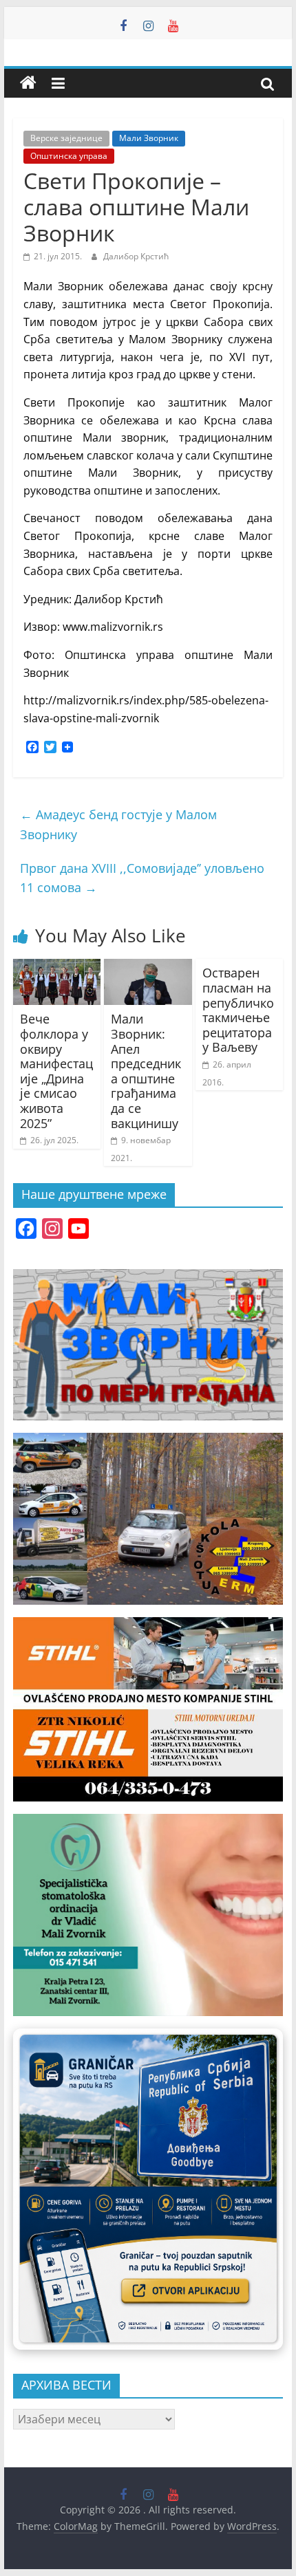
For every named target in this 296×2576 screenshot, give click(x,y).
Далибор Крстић (136, 256)
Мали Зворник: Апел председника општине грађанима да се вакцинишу (146, 1071)
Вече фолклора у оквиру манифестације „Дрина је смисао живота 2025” (56, 1071)
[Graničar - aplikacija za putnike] (148, 2189)
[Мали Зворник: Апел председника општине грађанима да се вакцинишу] (148, 967)
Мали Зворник (149, 138)
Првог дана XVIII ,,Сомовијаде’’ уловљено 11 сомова (142, 878)
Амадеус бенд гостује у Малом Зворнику (118, 824)
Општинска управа (69, 156)
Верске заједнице (66, 138)
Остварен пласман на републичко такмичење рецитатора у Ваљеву (238, 1010)
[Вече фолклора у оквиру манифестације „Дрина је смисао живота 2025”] (57, 967)
